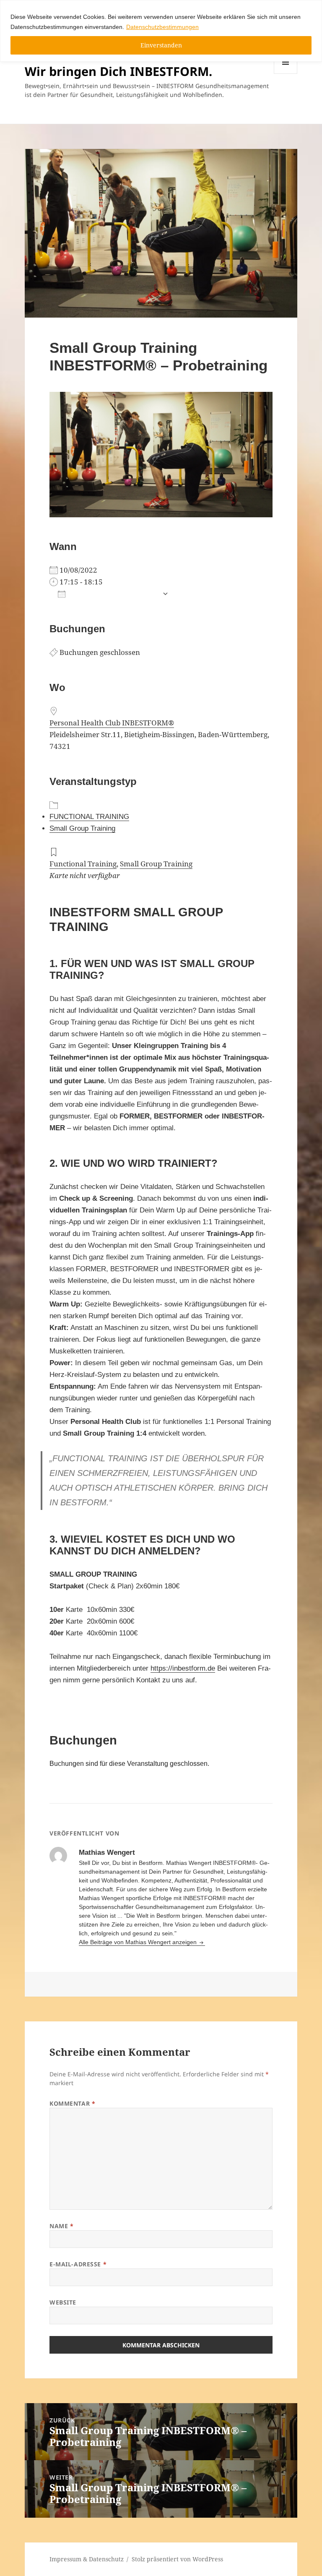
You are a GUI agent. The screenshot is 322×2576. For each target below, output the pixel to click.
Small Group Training (82, 828)
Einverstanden (161, 45)
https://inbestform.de (183, 1668)
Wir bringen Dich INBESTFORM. (118, 71)
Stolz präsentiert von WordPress (177, 2559)
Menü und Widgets (286, 74)
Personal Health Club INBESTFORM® (112, 723)
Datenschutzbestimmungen (162, 27)
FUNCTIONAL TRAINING (89, 817)
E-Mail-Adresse (78, 2264)
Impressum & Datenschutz (87, 2559)
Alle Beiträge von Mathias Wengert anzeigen (139, 1942)
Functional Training (83, 864)
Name (61, 2226)
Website (63, 2302)
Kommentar (72, 2103)
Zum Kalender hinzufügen (114, 594)
